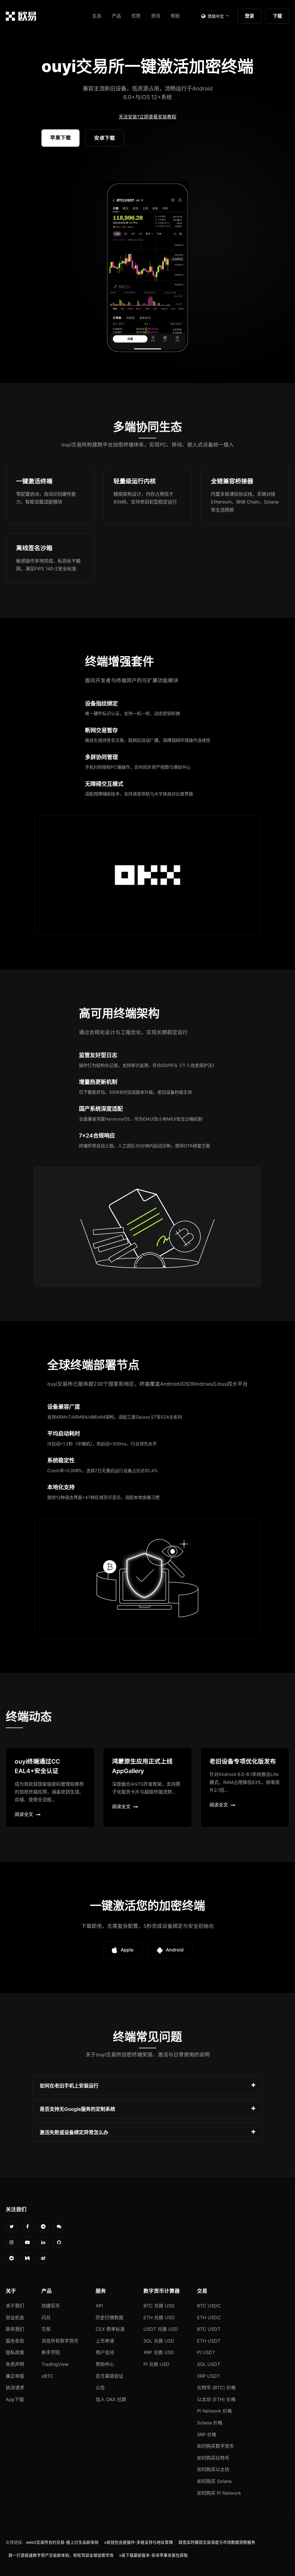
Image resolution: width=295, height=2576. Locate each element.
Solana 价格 (210, 2423)
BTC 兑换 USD (159, 2306)
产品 (116, 16)
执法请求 (15, 2388)
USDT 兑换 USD (161, 2329)
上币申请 (105, 2341)
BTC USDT (209, 2329)
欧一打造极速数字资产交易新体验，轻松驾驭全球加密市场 (61, 2555)
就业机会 (15, 2317)
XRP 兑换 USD (159, 2352)
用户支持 (105, 2352)
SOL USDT (209, 2364)
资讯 (156, 16)
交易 (46, 2329)
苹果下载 (60, 138)
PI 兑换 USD (156, 2364)
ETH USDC (209, 2317)
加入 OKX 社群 (111, 2399)
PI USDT (206, 2352)
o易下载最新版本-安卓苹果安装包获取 (154, 2555)
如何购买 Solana (214, 2481)
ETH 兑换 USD (159, 2317)
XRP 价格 (207, 2434)
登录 (249, 16)
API (99, 2306)
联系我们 (15, 2329)
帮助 (175, 16)
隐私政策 (15, 2352)
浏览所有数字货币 (60, 2341)
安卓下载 (105, 138)
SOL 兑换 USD (159, 2341)
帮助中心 (105, 2364)
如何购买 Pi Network (219, 2493)
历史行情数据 (109, 2317)
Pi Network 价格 (214, 2411)
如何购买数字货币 (215, 2446)
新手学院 (51, 2352)
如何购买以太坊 (213, 2469)
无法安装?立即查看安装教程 (147, 117)
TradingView (55, 2364)
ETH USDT (209, 2341)
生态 (97, 16)
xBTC (47, 2376)
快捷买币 (51, 2306)
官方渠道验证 (109, 2376)
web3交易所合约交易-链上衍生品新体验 (62, 2542)
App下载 (15, 2399)
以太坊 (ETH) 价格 (216, 2399)
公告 (100, 2388)
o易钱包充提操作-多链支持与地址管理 (139, 2542)
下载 (277, 16)
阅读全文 (24, 1814)
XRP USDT (208, 2376)
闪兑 (46, 2317)
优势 (136, 16)
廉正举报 (15, 2376)
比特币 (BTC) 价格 (216, 2388)
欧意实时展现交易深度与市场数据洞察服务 (217, 2542)
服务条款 (15, 2341)
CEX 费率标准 (110, 2329)
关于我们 (15, 2306)
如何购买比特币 (213, 2458)
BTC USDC (209, 2306)
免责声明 (15, 2364)
